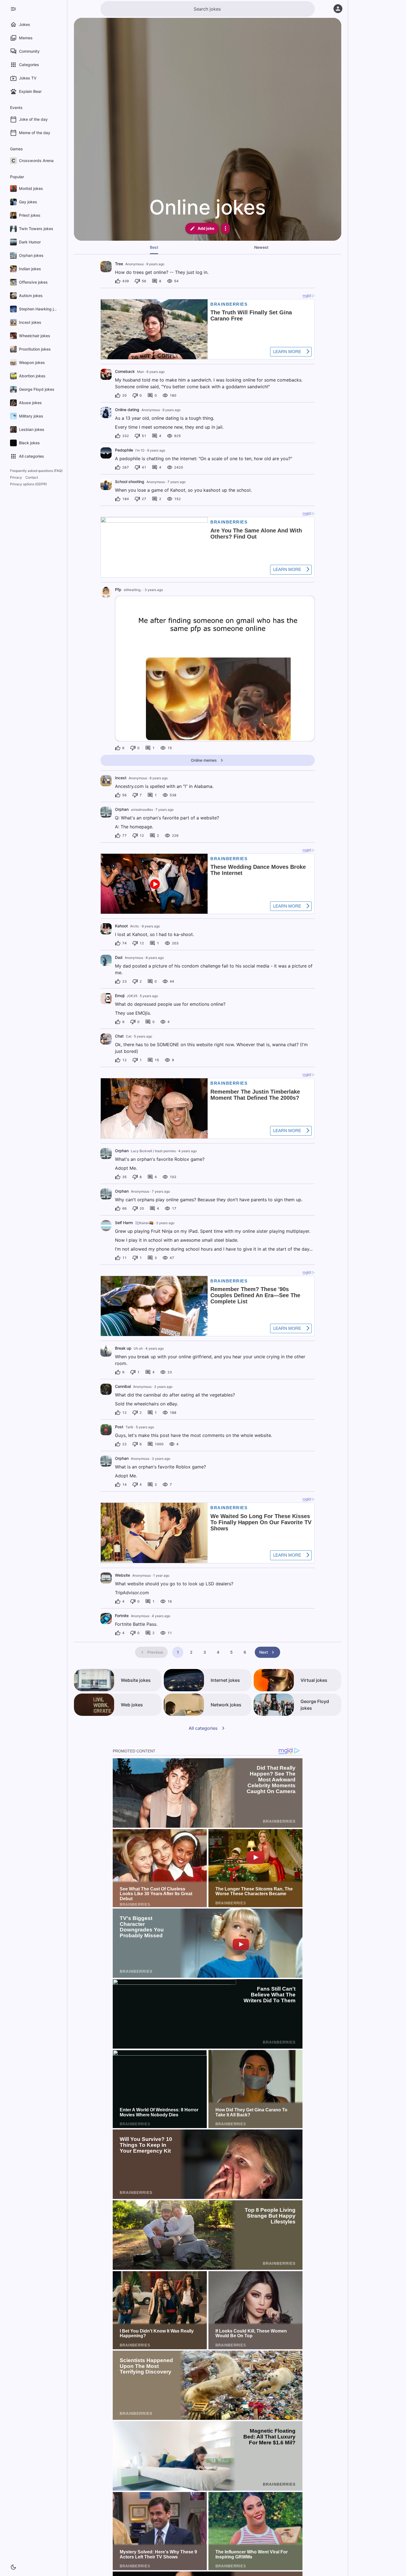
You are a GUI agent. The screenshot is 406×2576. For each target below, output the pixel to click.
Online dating (127, 410)
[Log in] (338, 9)
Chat (119, 1036)
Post (119, 1427)
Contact (32, 477)
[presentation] (106, 267)
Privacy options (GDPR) (28, 484)
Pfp (118, 589)
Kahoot (121, 926)
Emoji (120, 996)
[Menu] (13, 9)
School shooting (130, 482)
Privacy (16, 477)
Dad (119, 957)
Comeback (125, 371)
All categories (203, 1728)
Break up (123, 1348)
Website (122, 1575)
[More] (225, 228)
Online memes (204, 760)
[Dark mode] (13, 2567)
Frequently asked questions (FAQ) (36, 471)
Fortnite (122, 1616)
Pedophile (124, 450)
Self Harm (124, 1223)
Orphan (122, 809)
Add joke (206, 228)
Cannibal (123, 1386)
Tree (119, 264)
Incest (121, 778)
